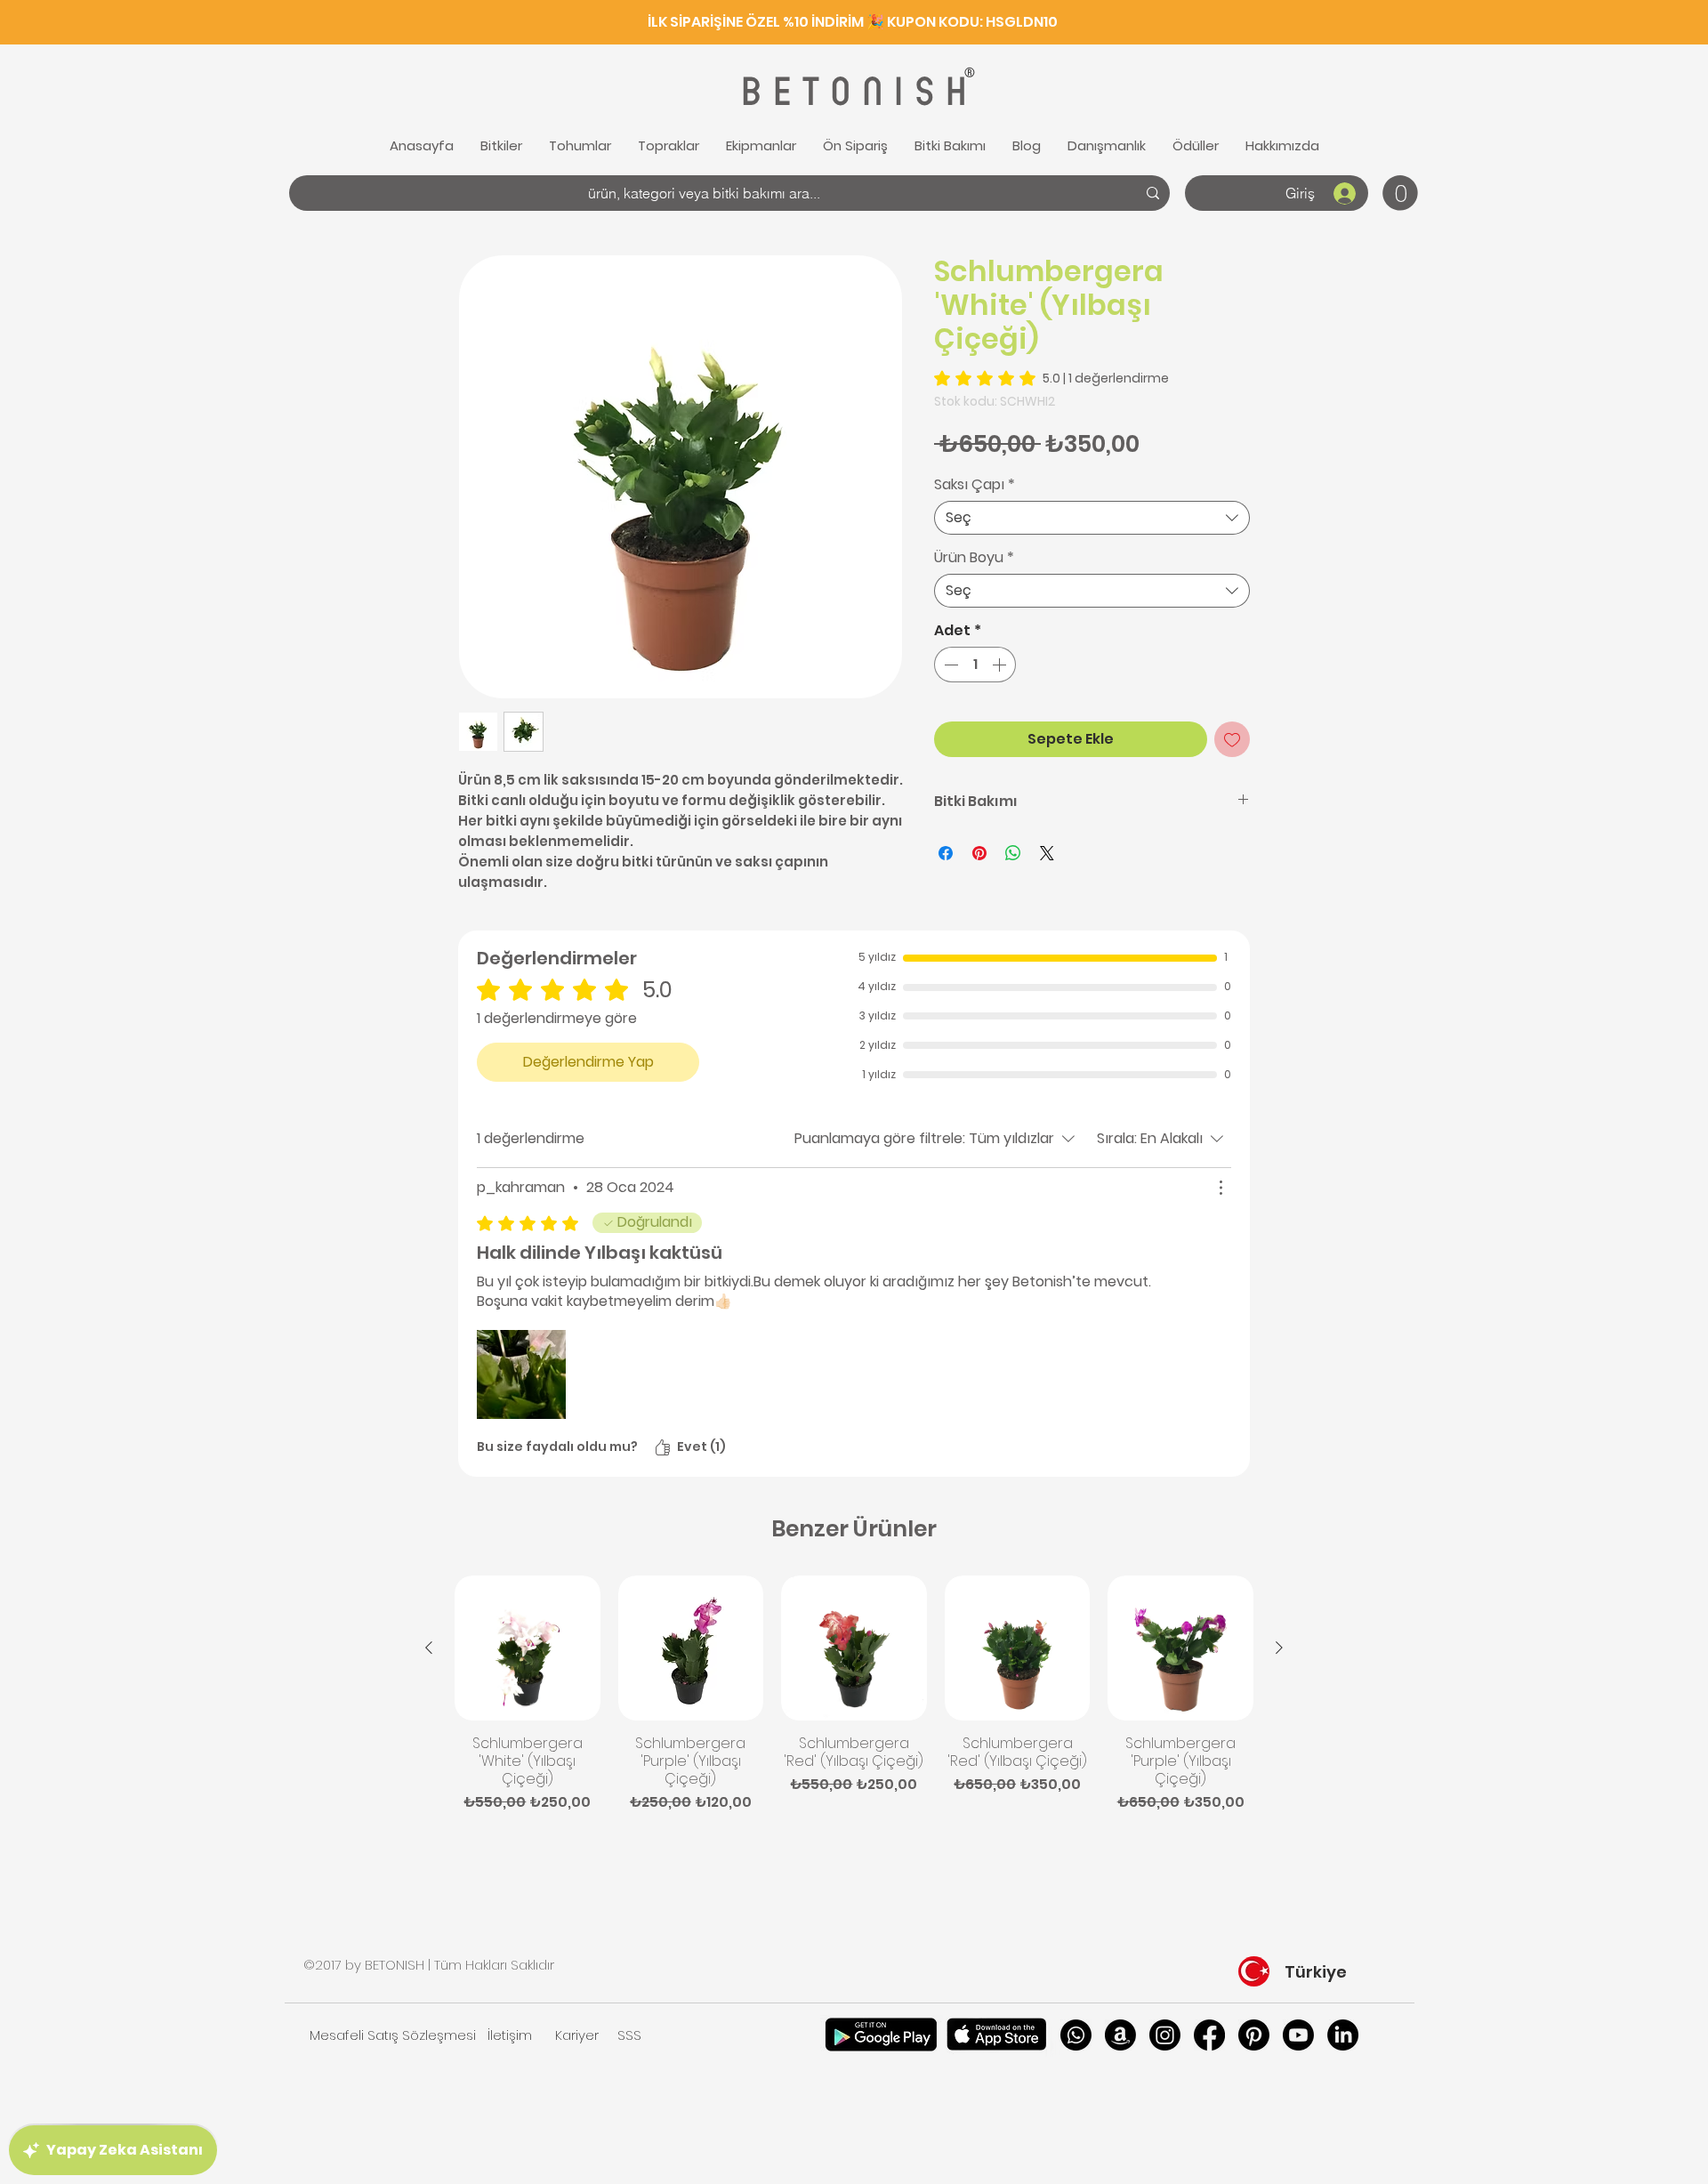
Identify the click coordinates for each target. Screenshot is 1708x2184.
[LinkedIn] (1343, 2035)
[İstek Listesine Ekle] (1232, 739)
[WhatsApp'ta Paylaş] (1013, 853)
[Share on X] (1047, 853)
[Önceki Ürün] (429, 1648)
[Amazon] (1120, 2035)
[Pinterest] (1254, 2035)
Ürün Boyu (974, 558)
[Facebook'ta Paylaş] (946, 853)
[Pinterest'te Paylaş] (979, 853)
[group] (854, 1695)
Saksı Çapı (975, 485)
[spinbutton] (975, 665)
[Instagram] (1165, 2035)
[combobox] (1092, 518)
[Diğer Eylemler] (1221, 1188)
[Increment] (1001, 665)
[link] (1400, 193)
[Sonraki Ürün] (1279, 1648)
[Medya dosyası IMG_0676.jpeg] (521, 1374)
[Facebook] (1209, 2035)
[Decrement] (949, 665)
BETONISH (851, 92)
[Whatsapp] (1076, 2035)
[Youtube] (1298, 2035)
